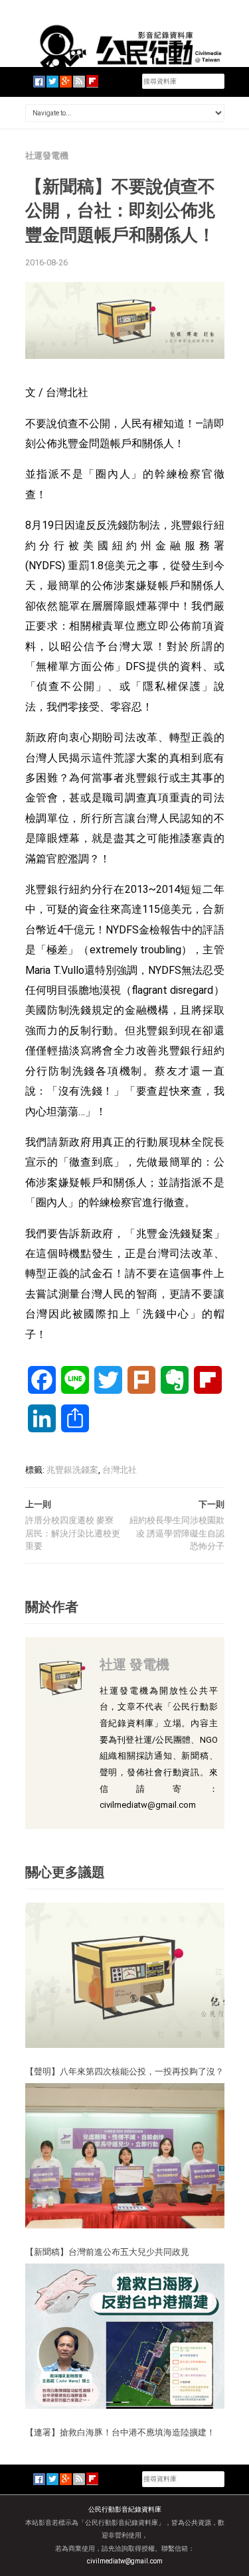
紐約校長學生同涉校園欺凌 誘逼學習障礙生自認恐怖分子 (177, 1533)
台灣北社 (120, 1470)
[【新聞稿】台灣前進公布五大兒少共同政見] (125, 2155)
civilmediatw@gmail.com (125, 2561)
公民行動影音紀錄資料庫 (125, 2509)
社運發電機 (47, 156)
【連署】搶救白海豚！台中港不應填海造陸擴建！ (120, 2432)
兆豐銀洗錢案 (72, 1470)
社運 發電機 (134, 1664)
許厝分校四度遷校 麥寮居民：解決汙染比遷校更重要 (73, 1533)
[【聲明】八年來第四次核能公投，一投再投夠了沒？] (125, 1975)
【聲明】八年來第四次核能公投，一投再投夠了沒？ (124, 2071)
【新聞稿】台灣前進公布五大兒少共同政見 (107, 2252)
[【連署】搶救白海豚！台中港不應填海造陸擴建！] (125, 2336)
